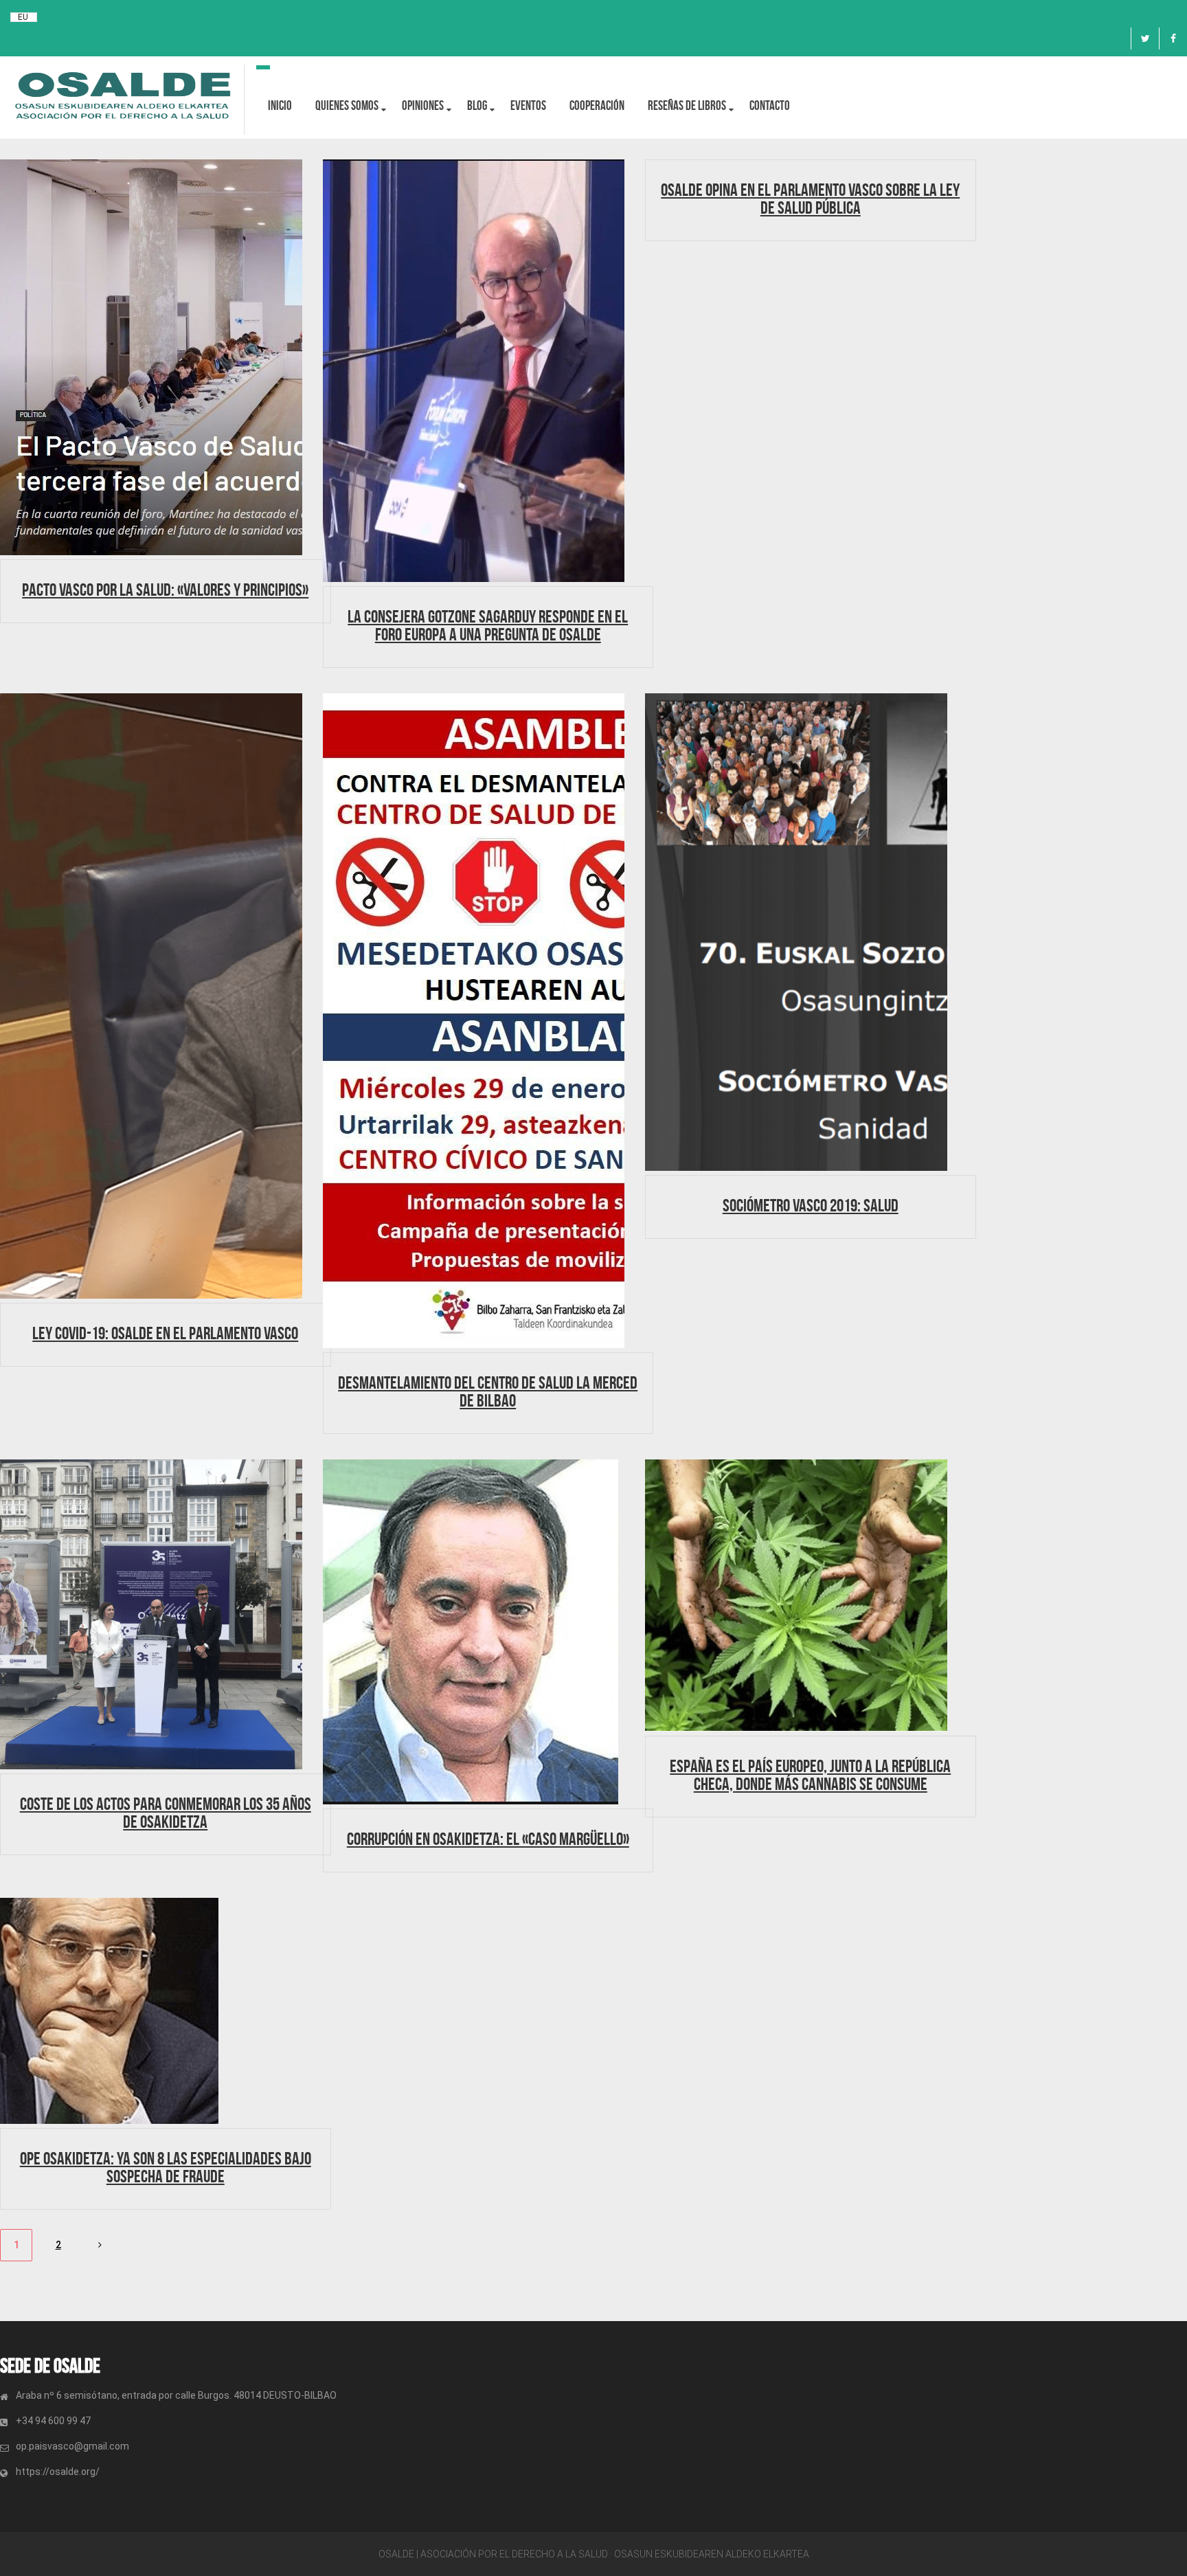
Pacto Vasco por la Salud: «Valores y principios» (165, 590)
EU (23, 17)
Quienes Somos (347, 105)
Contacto (770, 105)
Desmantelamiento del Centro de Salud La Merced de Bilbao (488, 1391)
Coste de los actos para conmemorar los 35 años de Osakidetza (166, 1813)
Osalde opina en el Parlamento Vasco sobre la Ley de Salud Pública (810, 199)
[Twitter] (1145, 38)
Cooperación (597, 105)
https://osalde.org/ (58, 2472)
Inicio (280, 105)
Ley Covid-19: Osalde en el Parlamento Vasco (165, 1333)
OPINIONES (423, 105)
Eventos (528, 105)
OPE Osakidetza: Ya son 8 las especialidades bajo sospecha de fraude (166, 2167)
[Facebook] (1173, 38)
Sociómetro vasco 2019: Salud (811, 1205)
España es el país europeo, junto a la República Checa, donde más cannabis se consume (810, 1775)
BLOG (477, 105)
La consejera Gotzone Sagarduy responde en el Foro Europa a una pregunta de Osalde (488, 625)
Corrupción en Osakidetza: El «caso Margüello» (488, 1839)
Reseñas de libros (687, 105)
